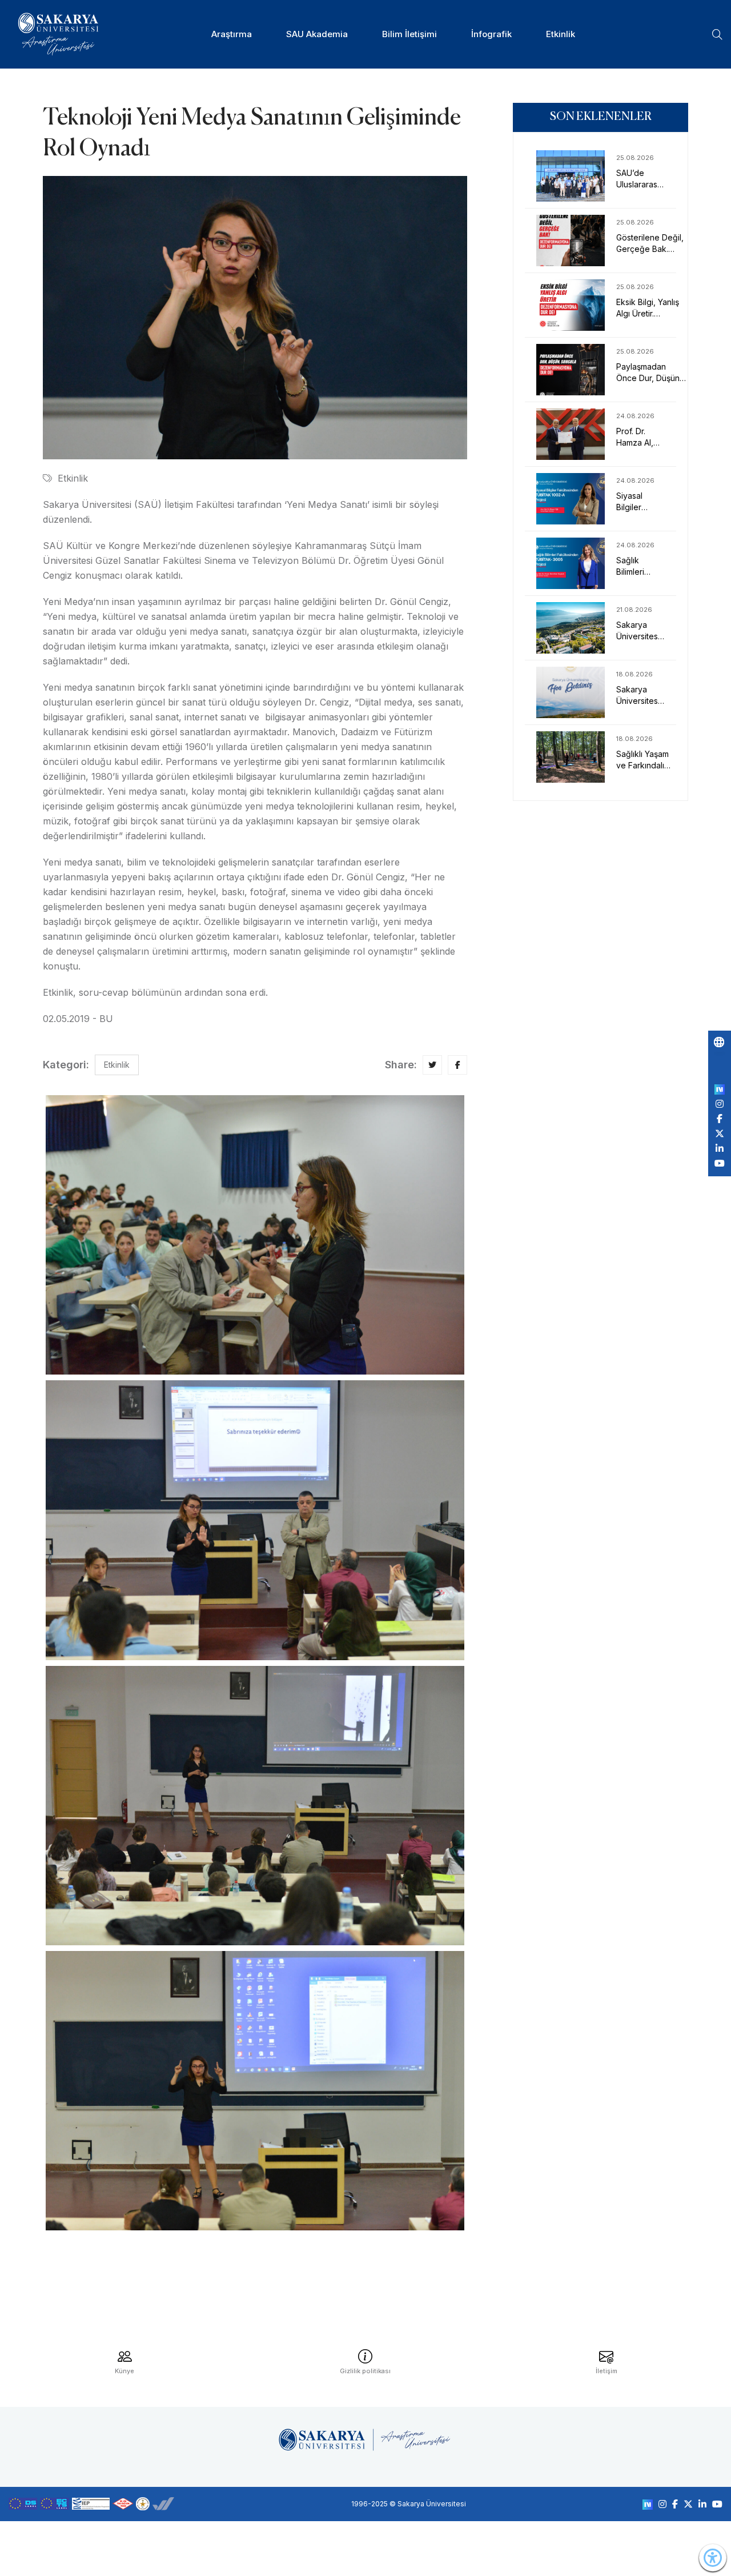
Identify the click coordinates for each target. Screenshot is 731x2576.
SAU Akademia (317, 34)
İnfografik (491, 34)
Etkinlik (561, 34)
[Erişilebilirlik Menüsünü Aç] (713, 2558)
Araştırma (232, 34)
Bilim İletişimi (409, 34)
